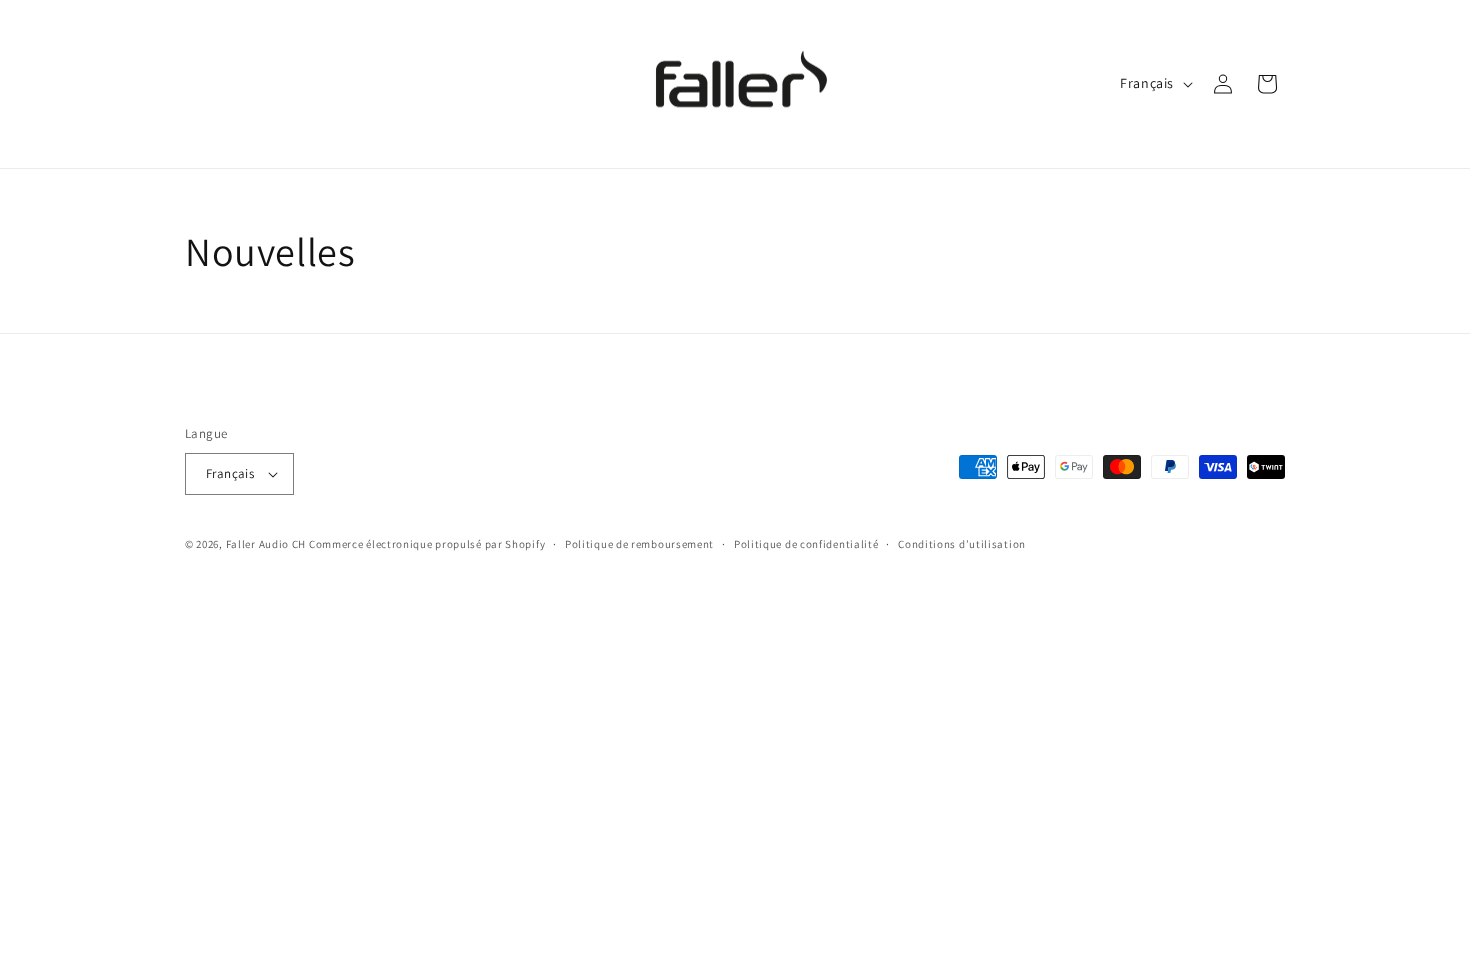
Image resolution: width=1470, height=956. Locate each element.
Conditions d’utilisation (962, 544)
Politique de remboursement (639, 544)
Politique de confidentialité (806, 544)
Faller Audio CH (266, 544)
